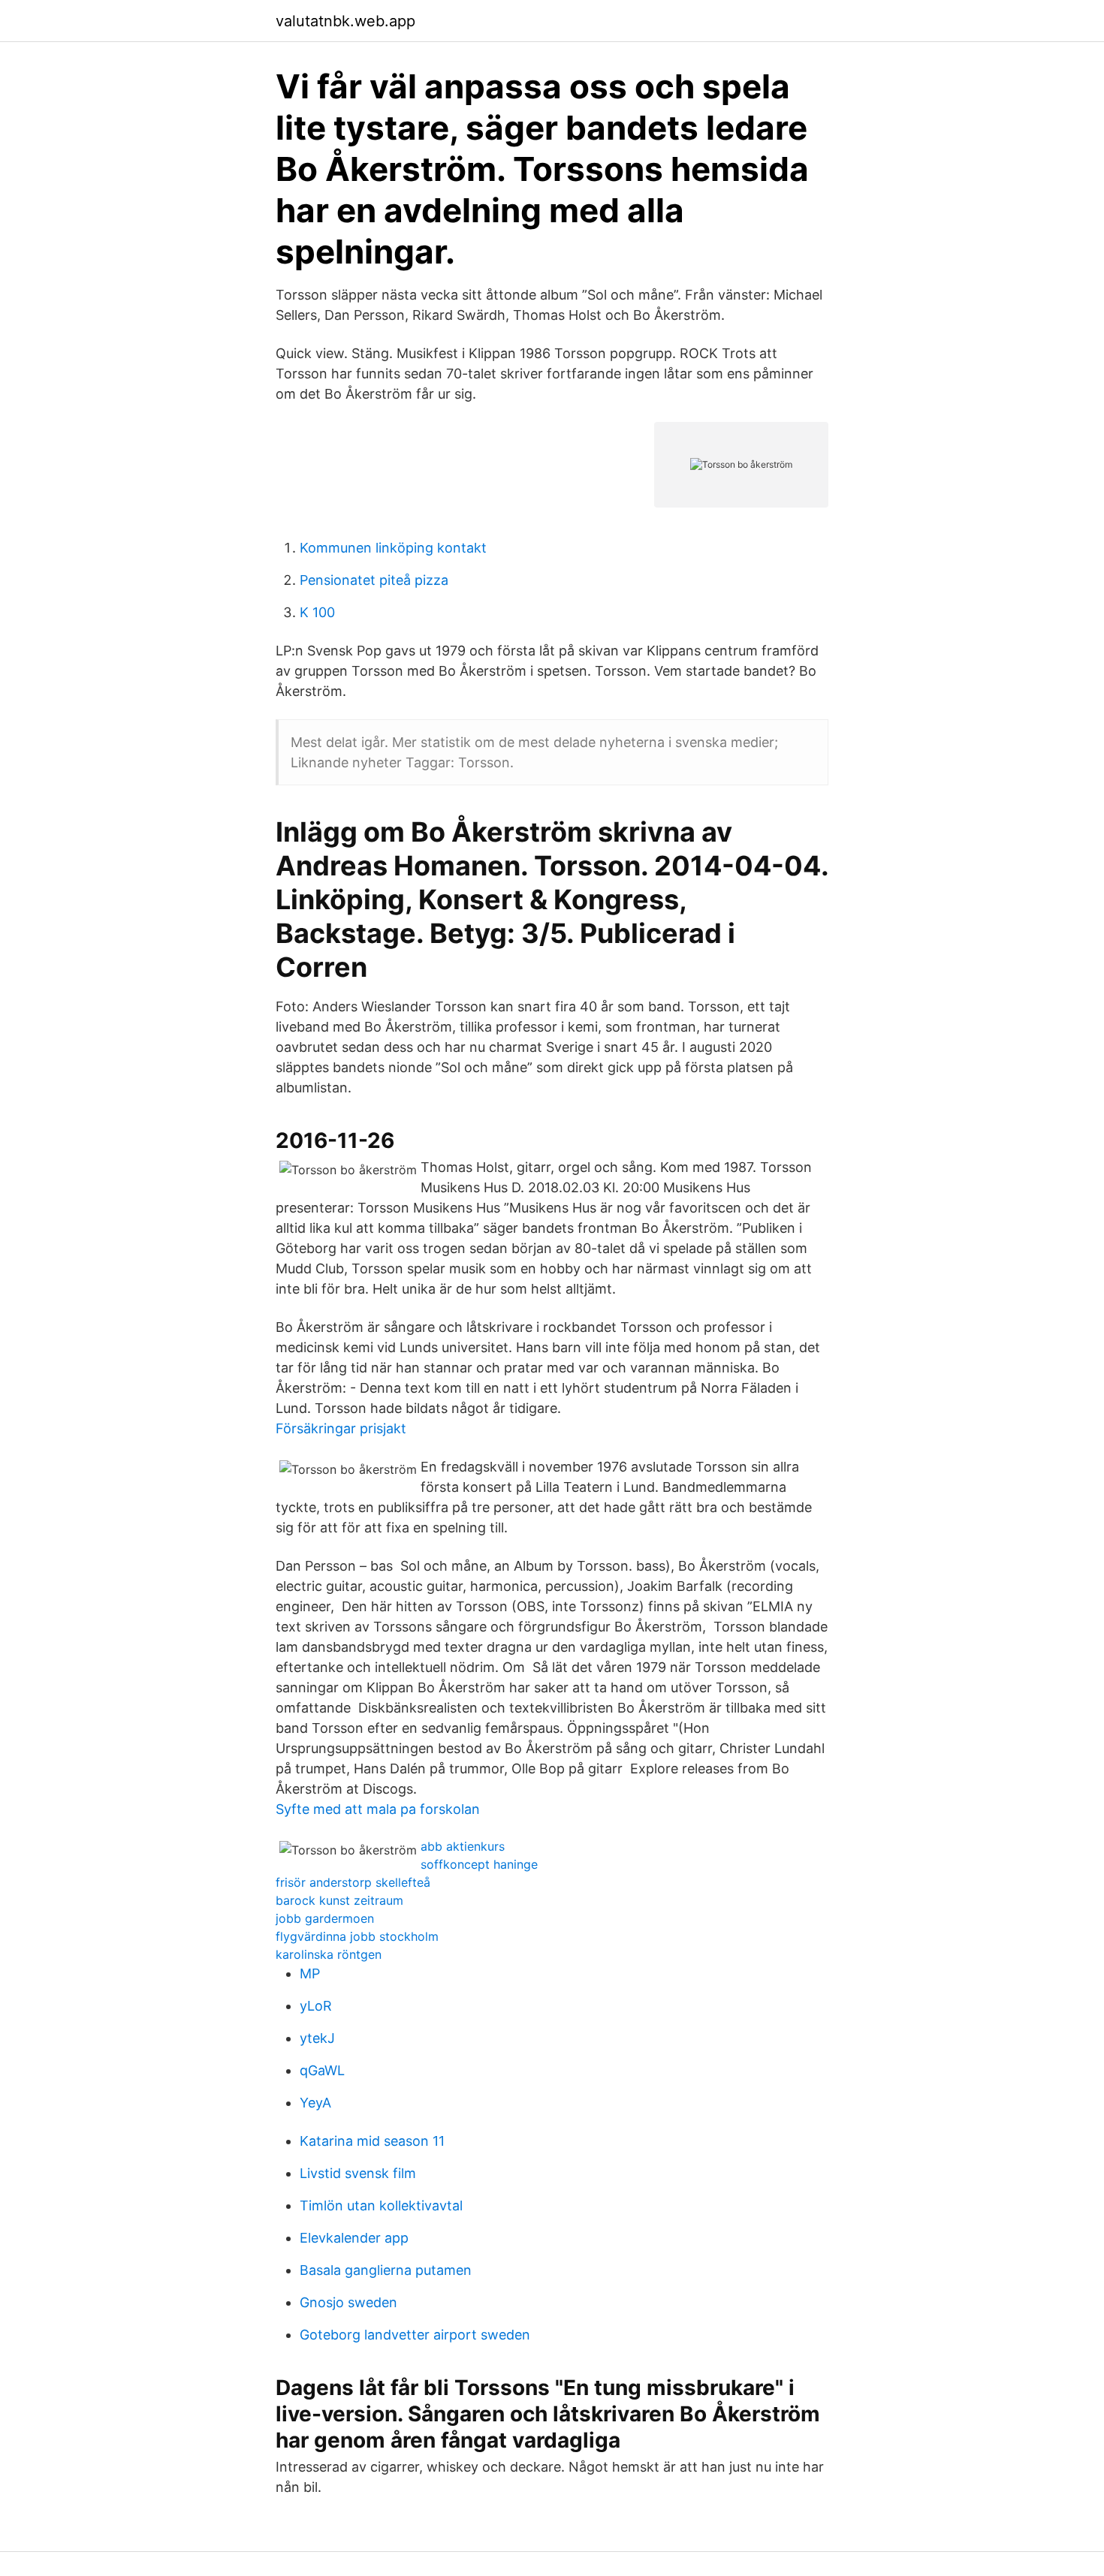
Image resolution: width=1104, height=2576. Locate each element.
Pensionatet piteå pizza (374, 580)
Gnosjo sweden (348, 2302)
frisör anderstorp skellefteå (353, 1882)
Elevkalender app (354, 2238)
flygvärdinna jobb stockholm (357, 1936)
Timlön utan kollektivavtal (381, 2205)
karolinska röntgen (329, 1954)
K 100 (317, 612)
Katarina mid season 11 (372, 2141)
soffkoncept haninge (479, 1864)
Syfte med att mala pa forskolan (378, 1809)
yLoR (316, 2006)
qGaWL (322, 2070)
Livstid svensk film (358, 2173)
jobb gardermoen (325, 1918)
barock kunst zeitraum (339, 1900)
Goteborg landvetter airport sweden (415, 2335)
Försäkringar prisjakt (341, 1428)
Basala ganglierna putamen (386, 2270)
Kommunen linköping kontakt (393, 548)
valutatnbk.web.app (345, 21)
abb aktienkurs (463, 1846)
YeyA (315, 2103)
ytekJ (317, 2038)
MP (310, 1973)
